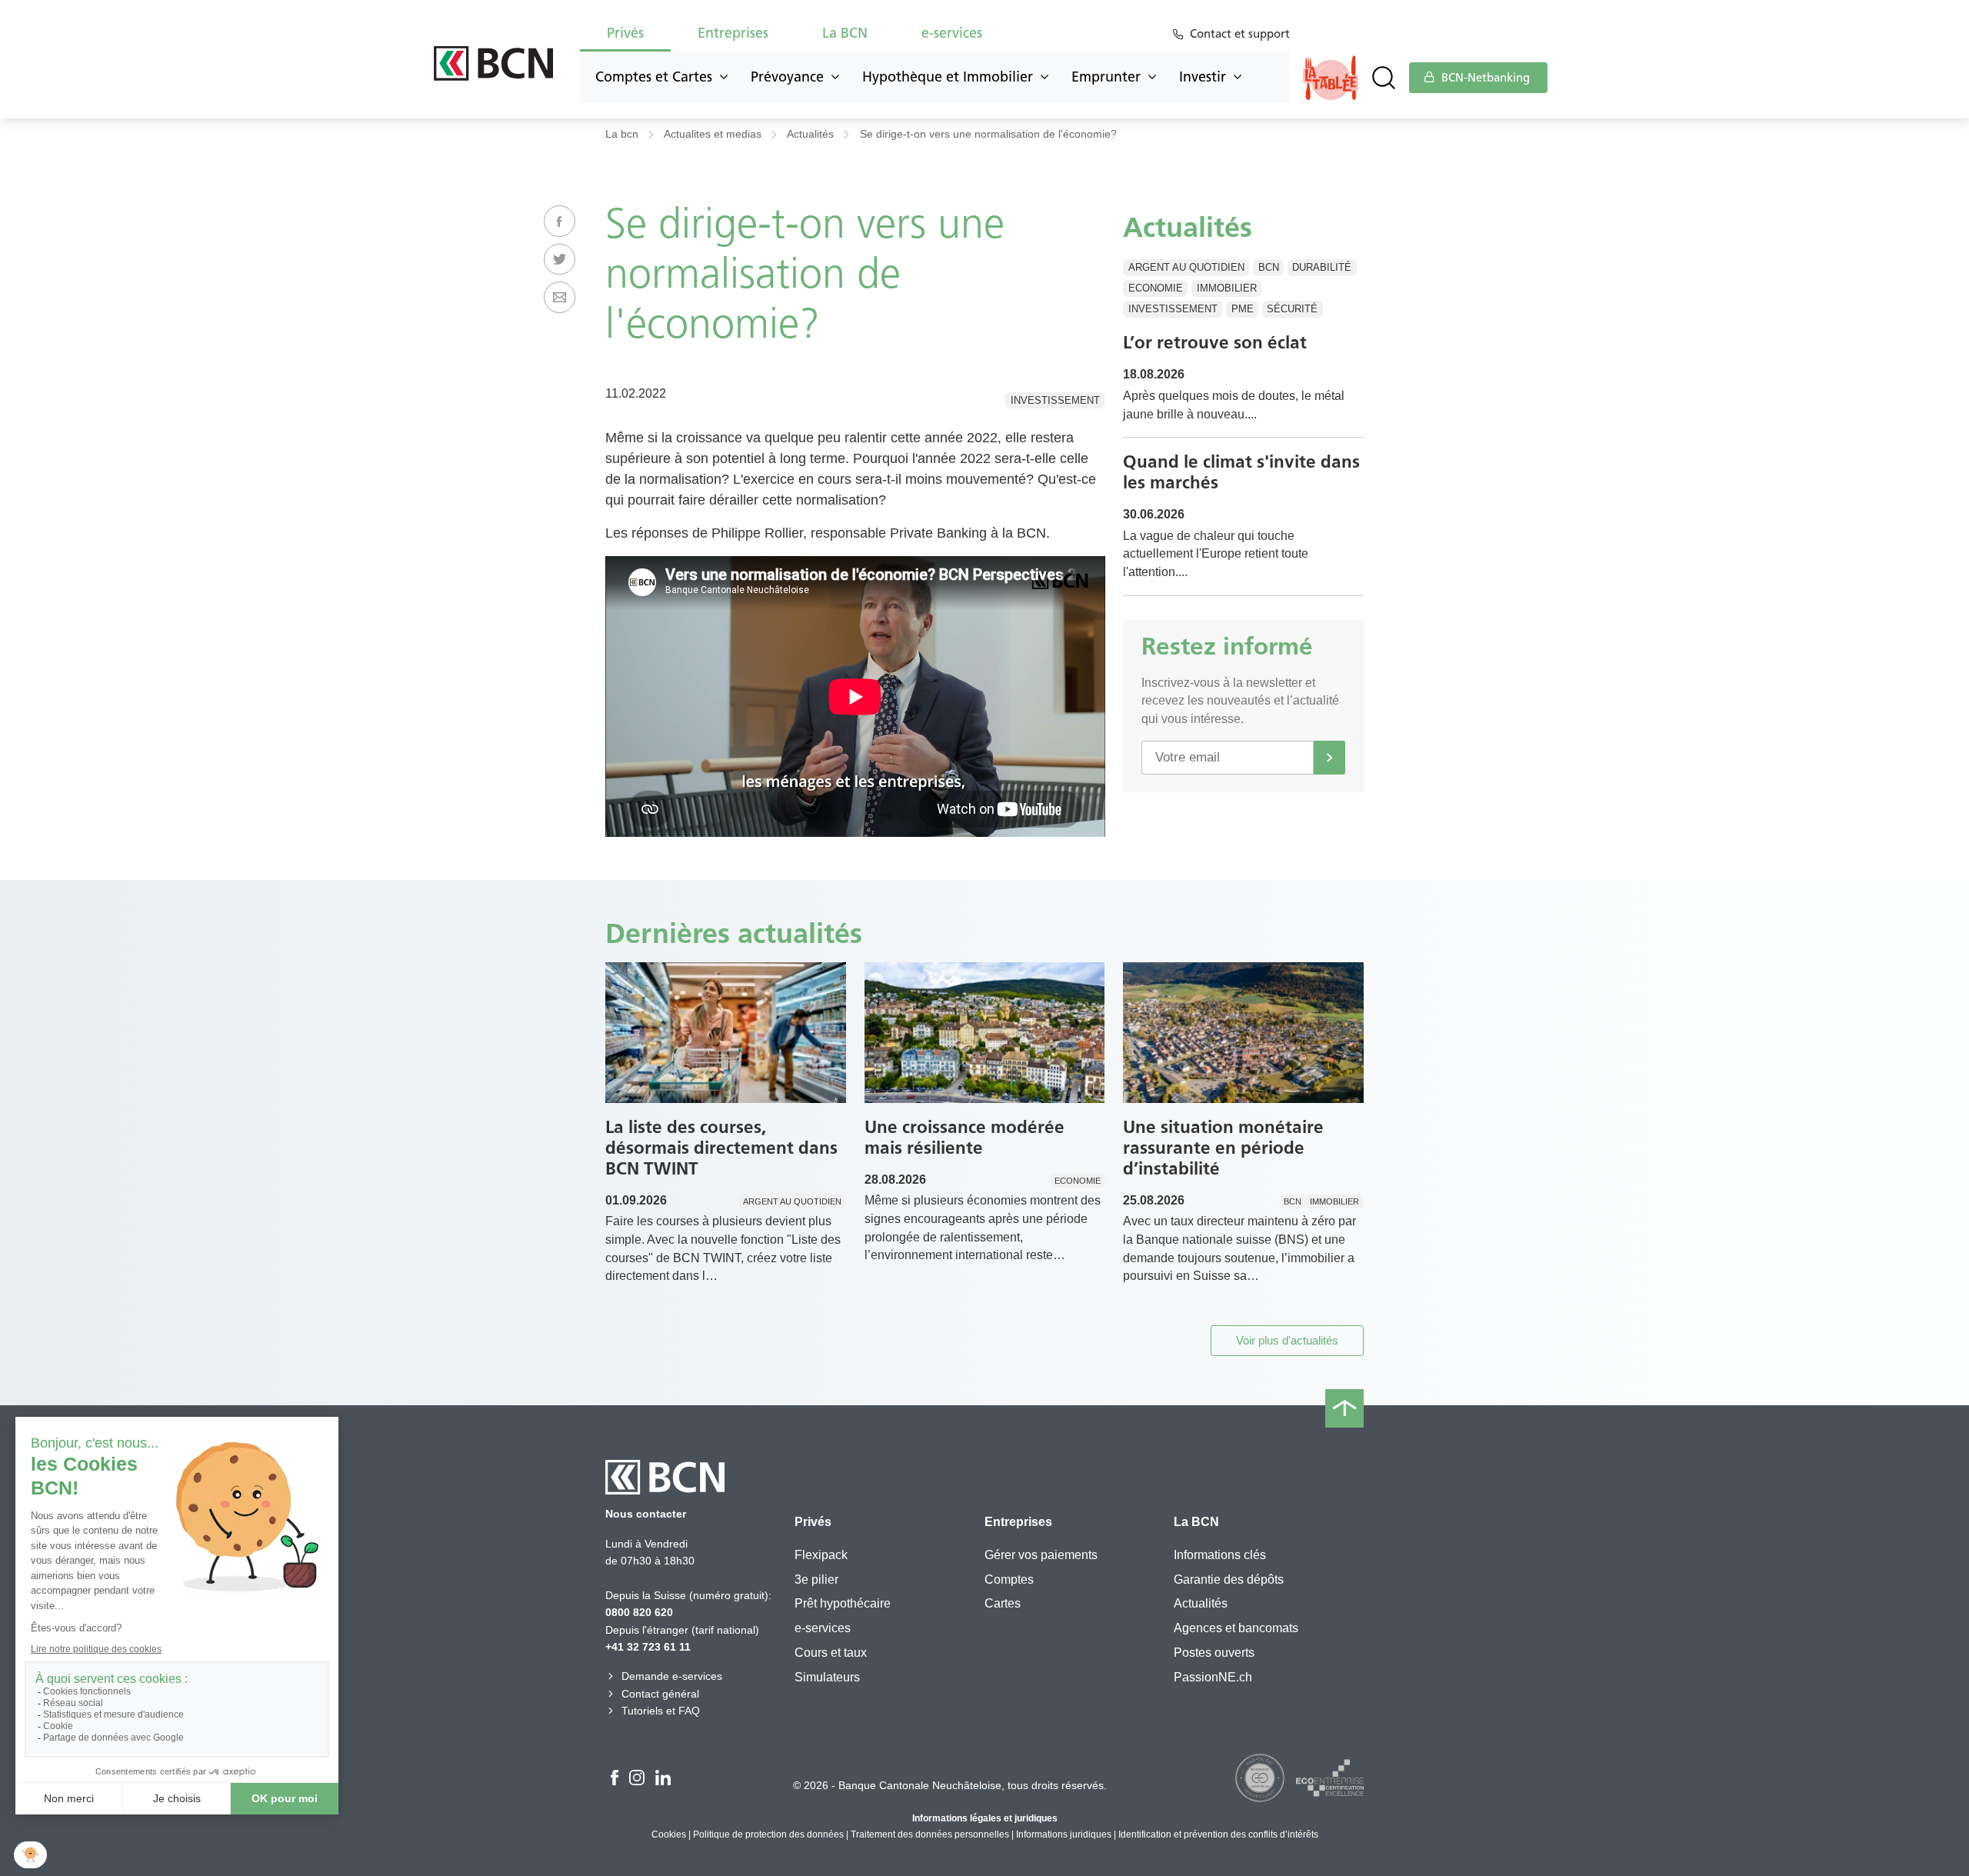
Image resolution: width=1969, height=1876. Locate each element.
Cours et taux (831, 1653)
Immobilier (1227, 288)
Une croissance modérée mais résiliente (965, 1137)
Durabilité (1322, 267)
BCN (1269, 267)
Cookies (669, 1834)
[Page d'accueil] (493, 63)
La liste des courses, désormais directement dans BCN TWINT (721, 1148)
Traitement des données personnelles (930, 1834)
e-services (823, 1628)
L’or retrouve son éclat (1215, 342)
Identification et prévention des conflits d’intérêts (1218, 1834)
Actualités (810, 134)
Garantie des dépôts (1229, 1579)
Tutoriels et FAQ (661, 1711)
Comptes (1009, 1579)
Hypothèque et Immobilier (948, 77)
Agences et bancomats (1236, 1628)
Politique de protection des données (768, 1834)
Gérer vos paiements (1041, 1555)
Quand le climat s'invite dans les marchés (1241, 472)
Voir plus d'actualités (1287, 1340)
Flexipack (821, 1555)
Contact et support (1240, 34)
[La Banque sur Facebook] (615, 1780)
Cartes (1003, 1603)
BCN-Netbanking (1484, 78)
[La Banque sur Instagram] (637, 1780)
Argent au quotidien (1186, 267)
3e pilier (816, 1579)
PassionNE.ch (1213, 1677)
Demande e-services (672, 1676)
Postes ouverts (1214, 1653)
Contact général (660, 1694)
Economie (1156, 288)
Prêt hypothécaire (843, 1603)
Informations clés (1220, 1555)
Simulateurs (827, 1677)
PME (1243, 309)
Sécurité (1292, 309)
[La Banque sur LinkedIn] (663, 1780)
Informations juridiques (1064, 1834)
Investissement (1055, 400)
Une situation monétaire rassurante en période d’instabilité (1223, 1148)
